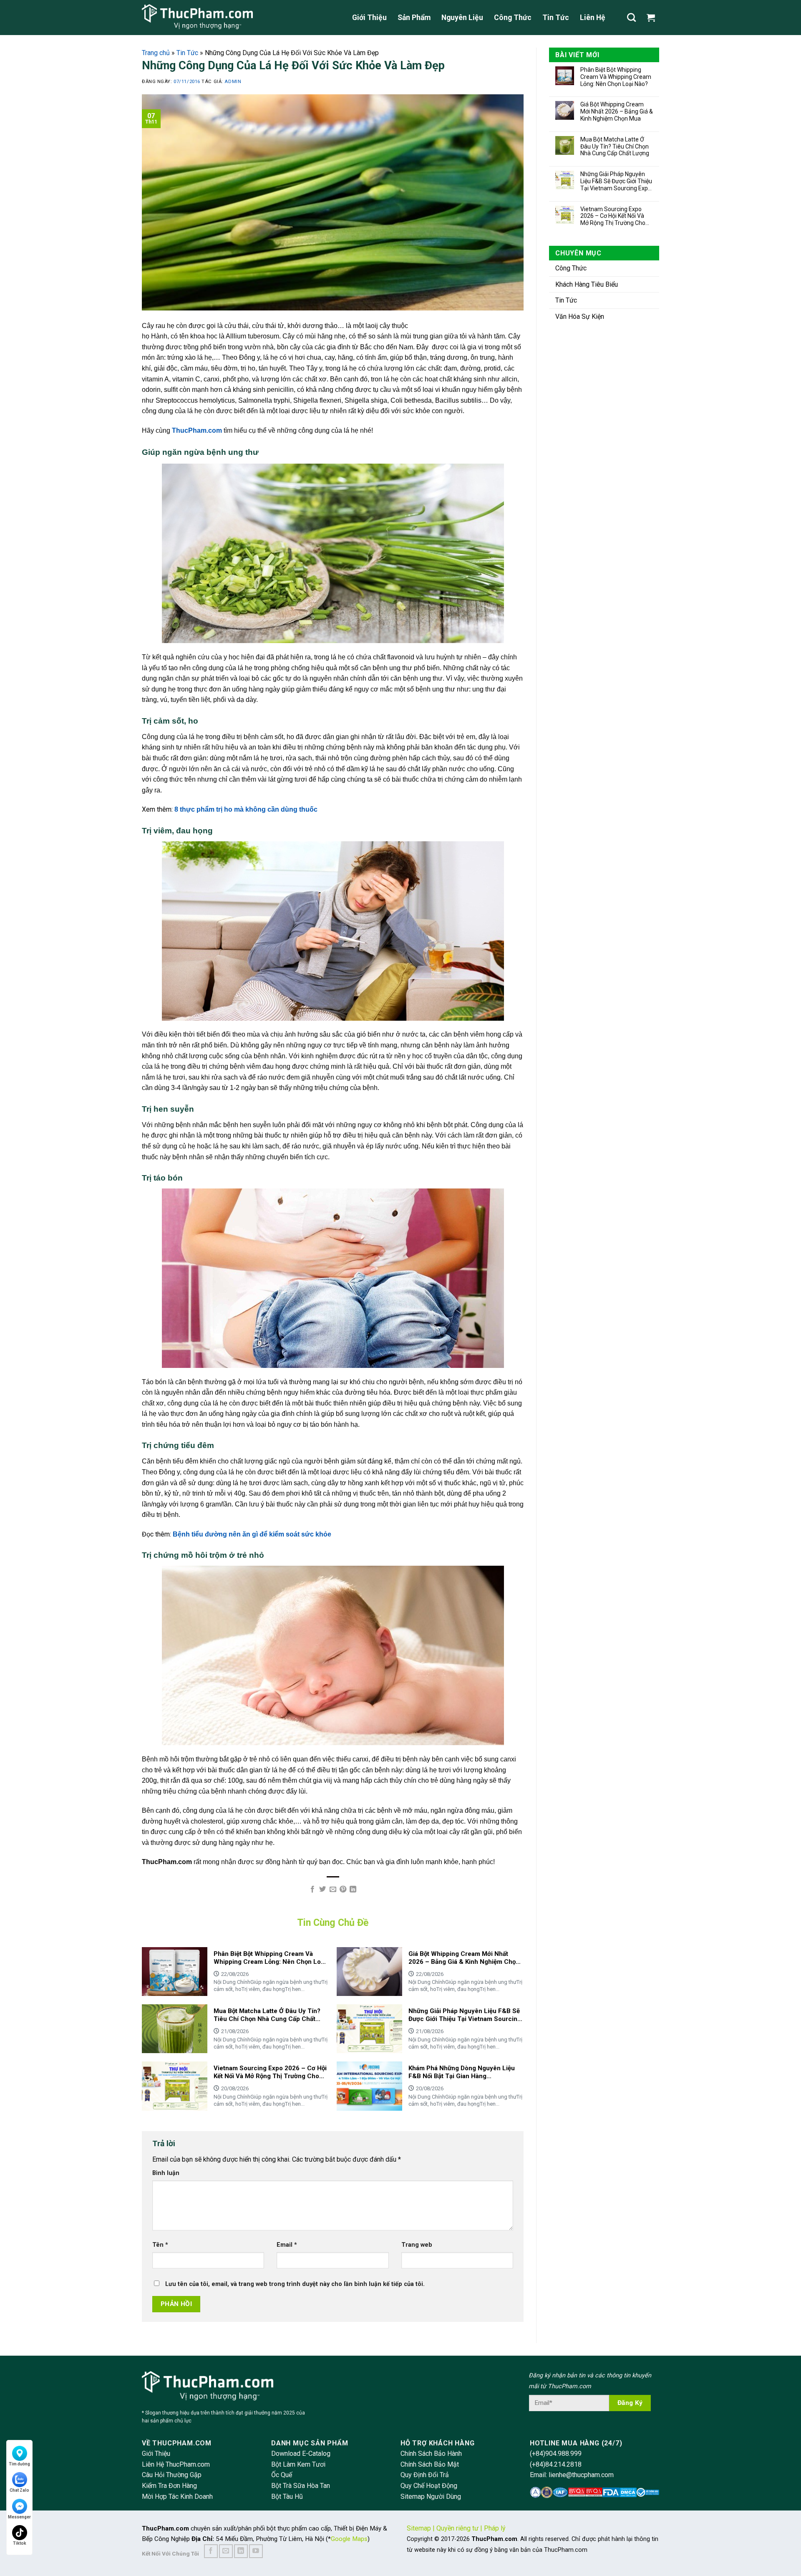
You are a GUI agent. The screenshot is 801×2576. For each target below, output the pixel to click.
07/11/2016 (188, 82)
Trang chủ (156, 53)
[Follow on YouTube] (256, 2551)
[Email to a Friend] (332, 1890)
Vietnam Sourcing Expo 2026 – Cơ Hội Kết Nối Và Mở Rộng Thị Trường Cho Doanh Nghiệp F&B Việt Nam (613, 216)
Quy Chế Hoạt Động (429, 2486)
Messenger (19, 2517)
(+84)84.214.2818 (556, 2464)
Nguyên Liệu (462, 18)
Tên (160, 2245)
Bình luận (166, 2173)
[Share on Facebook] (312, 1890)
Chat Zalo (19, 2490)
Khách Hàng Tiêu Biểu (587, 284)
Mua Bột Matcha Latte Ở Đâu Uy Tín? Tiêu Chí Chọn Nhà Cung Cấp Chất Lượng (615, 146)
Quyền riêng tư (457, 2528)
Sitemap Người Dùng (431, 2497)
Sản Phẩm (414, 18)
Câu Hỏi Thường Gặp (172, 2475)
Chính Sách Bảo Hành (431, 2454)
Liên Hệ (593, 18)
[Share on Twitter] (322, 1890)
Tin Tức (556, 18)
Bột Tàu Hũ (287, 2497)
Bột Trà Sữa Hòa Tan (301, 2486)
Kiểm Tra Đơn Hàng (169, 2486)
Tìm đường (19, 2464)
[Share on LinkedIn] (353, 1890)
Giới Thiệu (369, 18)
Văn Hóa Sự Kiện (580, 317)
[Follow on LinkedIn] (241, 2551)
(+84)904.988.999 (556, 2454)
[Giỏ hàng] (653, 18)
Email (287, 2245)
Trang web (417, 2245)
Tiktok (20, 2543)
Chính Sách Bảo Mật (430, 2464)
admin (233, 82)
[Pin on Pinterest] (343, 1890)
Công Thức (513, 18)
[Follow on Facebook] (211, 2551)
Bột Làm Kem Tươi (298, 2464)
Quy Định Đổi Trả (425, 2475)
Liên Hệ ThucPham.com (176, 2464)
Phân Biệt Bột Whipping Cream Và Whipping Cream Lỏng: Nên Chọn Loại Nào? (616, 77)
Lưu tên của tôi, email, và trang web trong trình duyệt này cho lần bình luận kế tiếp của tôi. (295, 2284)
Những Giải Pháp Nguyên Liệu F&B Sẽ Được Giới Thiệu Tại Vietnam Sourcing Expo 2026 (616, 181)
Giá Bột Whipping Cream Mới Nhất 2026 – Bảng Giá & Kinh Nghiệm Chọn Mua (617, 111)
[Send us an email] (226, 2551)
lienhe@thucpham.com (581, 2475)
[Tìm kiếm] (631, 17)
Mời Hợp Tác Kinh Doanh (177, 2497)
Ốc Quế (282, 2475)
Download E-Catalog (301, 2454)
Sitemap (419, 2528)
